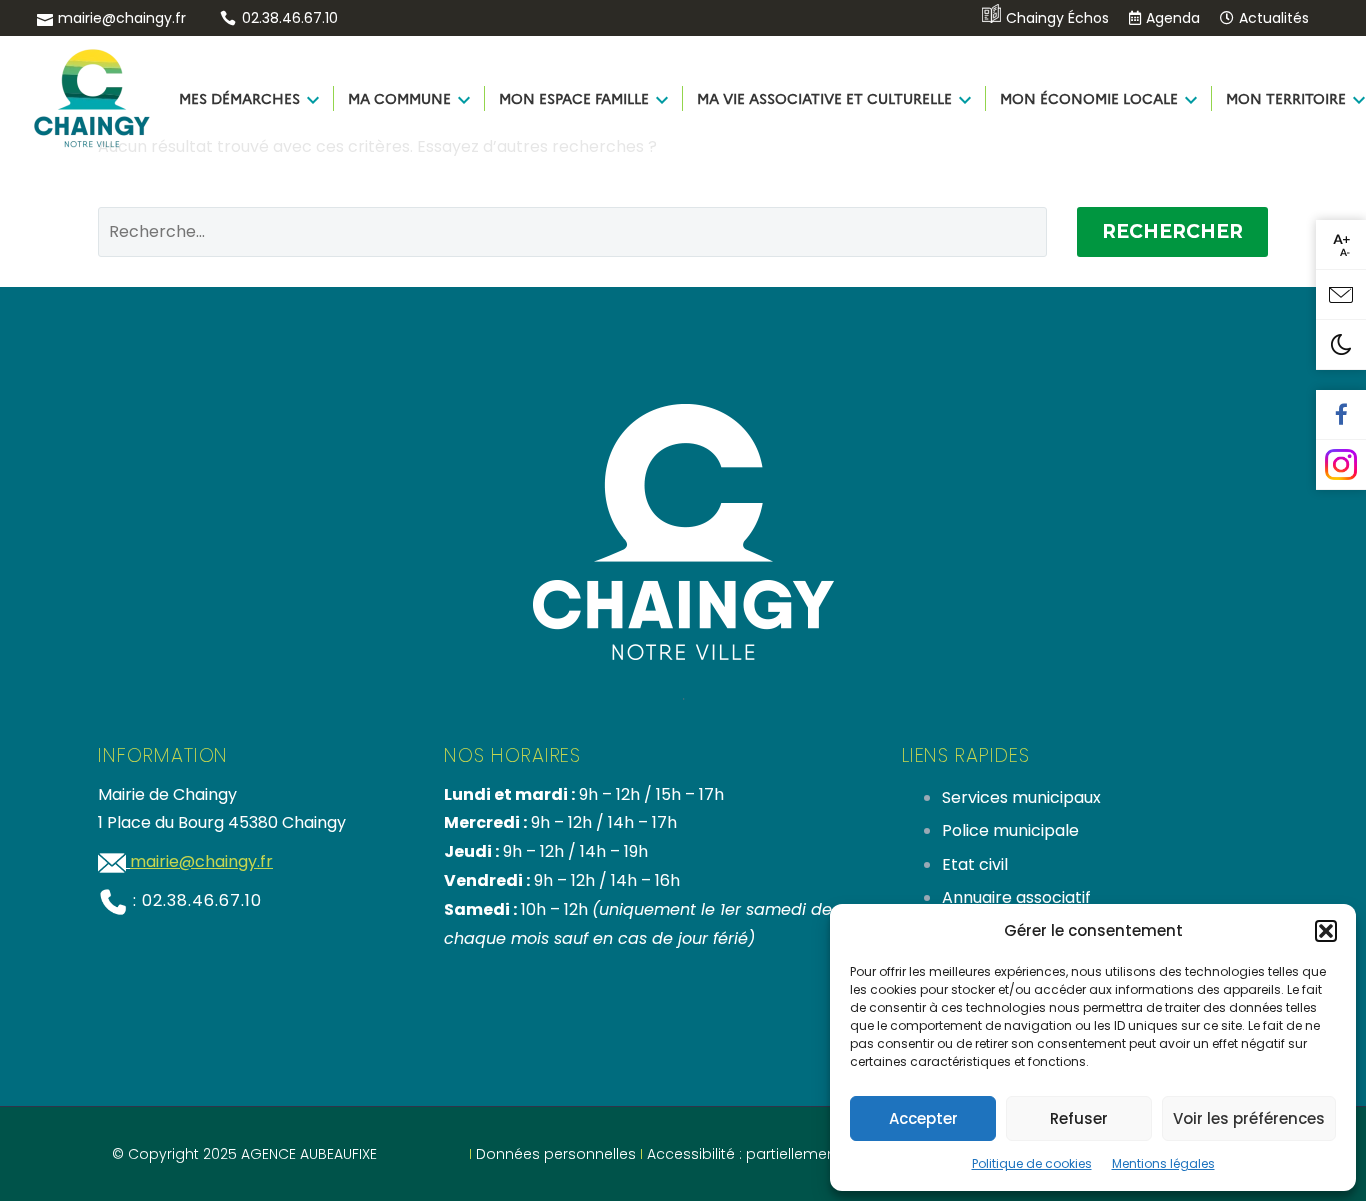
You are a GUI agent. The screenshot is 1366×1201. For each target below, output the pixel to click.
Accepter (923, 1118)
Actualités (1274, 18)
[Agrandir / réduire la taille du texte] (1341, 245)
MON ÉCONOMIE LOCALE (1089, 98)
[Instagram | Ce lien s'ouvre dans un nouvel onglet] (1341, 465)
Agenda (1173, 18)
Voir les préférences (1249, 1118)
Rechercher (1172, 231)
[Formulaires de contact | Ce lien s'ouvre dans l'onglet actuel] (1341, 295)
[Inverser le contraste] (1341, 345)
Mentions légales (1163, 1163)
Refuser (1079, 1118)
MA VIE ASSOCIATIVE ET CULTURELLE (824, 98)
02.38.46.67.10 (290, 18)
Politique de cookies (1032, 1163)
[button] (1326, 931)
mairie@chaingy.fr (122, 18)
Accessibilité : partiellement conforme (781, 1154)
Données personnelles (556, 1154)
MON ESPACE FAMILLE (574, 98)
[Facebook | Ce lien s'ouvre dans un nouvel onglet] (1341, 415)
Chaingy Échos (1057, 18)
